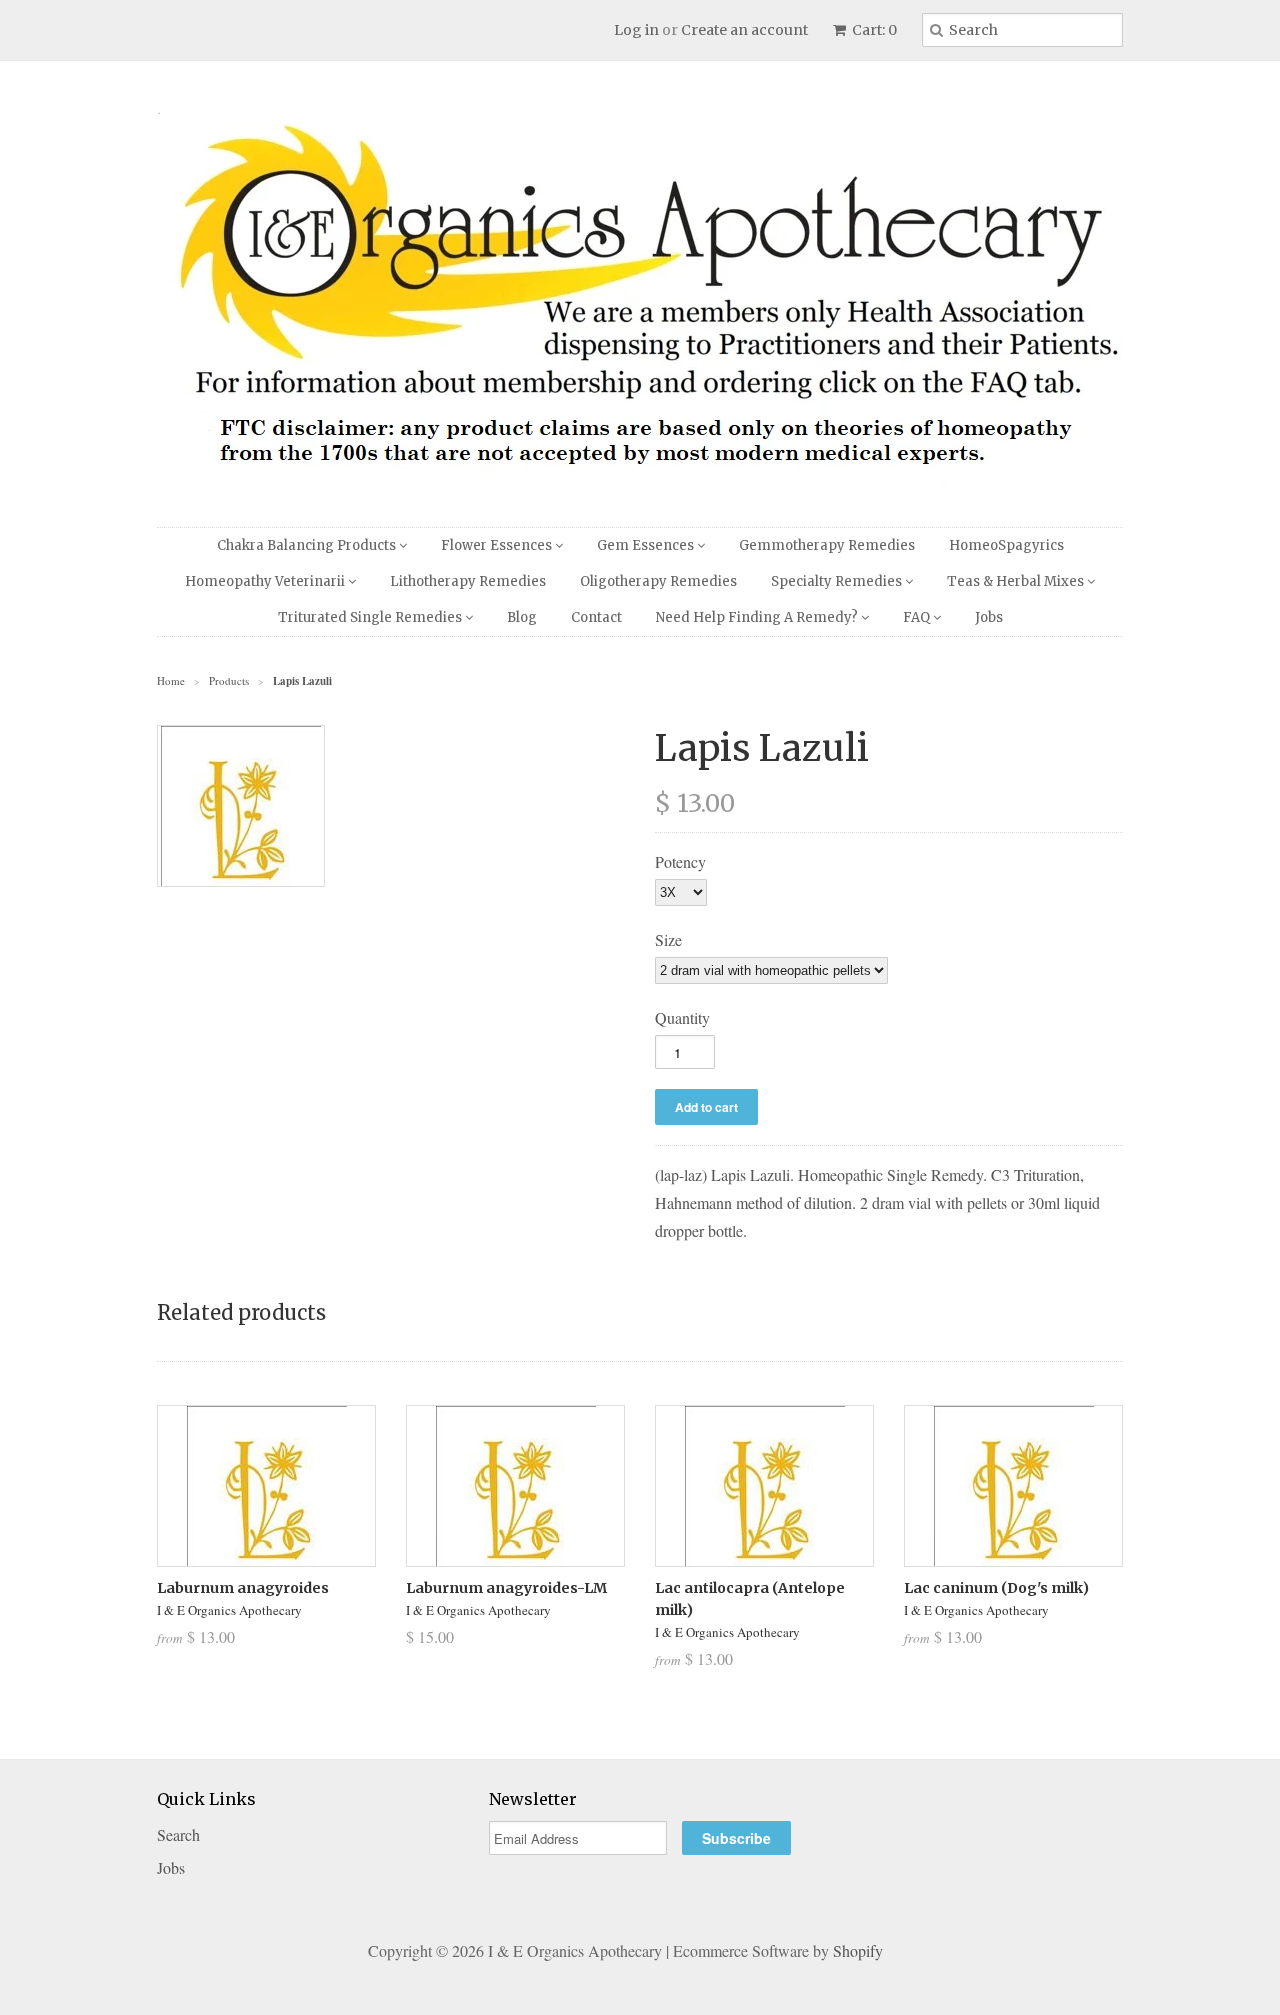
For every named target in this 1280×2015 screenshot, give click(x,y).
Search (178, 1834)
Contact (596, 617)
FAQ (918, 617)
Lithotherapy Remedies (468, 581)
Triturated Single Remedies (371, 617)
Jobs (989, 617)
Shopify (858, 1950)
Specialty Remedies (838, 581)
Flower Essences (498, 545)
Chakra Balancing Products (308, 545)
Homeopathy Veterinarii (266, 581)
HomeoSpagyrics (1006, 545)
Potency (680, 861)
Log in (636, 30)
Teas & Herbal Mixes (1017, 581)
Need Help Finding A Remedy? (758, 617)
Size (668, 939)
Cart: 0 (873, 30)
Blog (522, 617)
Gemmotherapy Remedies (827, 545)
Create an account (744, 30)
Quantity (682, 1017)
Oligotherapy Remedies (658, 581)
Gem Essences (647, 545)
